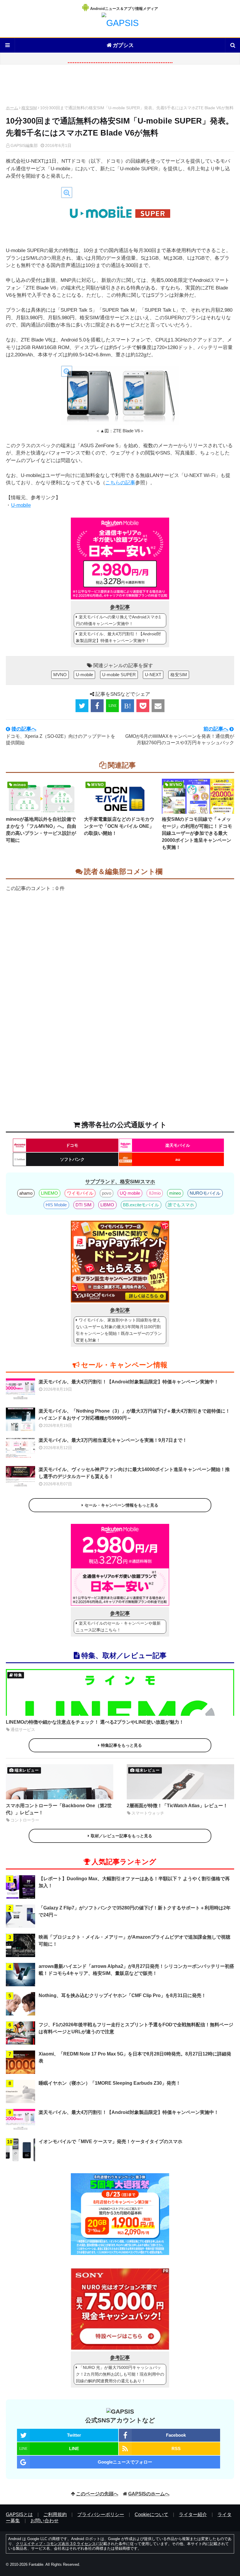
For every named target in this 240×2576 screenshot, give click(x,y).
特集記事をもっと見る (121, 1745)
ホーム (12, 108)
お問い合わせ (44, 2521)
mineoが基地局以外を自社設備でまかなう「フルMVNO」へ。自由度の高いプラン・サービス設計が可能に (41, 830)
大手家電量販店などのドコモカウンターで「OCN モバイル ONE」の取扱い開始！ (119, 826)
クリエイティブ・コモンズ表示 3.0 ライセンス (56, 2544)
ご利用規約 (55, 2515)
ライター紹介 (193, 2515)
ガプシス (123, 45)
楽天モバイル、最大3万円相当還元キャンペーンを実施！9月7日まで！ (113, 1440)
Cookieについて (151, 2515)
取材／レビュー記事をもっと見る (121, 1836)
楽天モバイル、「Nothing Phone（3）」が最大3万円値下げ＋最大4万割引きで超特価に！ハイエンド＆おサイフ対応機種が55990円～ (134, 1414)
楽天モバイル (178, 1145)
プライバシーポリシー (101, 2515)
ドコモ (72, 1145)
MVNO (60, 675)
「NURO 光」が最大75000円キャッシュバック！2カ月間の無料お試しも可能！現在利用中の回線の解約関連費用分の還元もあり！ (120, 2374)
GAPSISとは (19, 2515)
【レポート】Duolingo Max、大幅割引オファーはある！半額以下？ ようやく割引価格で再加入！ (134, 1882)
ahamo (26, 1193)
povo (107, 1193)
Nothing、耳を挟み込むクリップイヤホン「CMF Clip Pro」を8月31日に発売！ (122, 1995)
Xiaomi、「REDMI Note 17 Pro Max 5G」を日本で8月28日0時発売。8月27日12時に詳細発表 (135, 2057)
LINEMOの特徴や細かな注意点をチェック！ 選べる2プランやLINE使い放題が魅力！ (95, 1722)
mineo (175, 1193)
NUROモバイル (205, 1193)
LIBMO (107, 1205)
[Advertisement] (120, 86)
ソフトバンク (72, 1159)
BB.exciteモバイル (141, 1205)
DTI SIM (84, 1205)
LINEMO (49, 1193)
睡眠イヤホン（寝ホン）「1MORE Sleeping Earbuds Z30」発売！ (110, 2083)
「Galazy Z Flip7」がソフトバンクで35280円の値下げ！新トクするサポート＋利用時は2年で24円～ (135, 1911)
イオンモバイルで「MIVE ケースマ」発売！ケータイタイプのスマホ (110, 2142)
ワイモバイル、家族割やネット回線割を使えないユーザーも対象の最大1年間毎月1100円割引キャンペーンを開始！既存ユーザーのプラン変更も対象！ (119, 1330)
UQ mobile (130, 1193)
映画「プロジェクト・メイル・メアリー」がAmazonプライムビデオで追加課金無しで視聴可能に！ (134, 1941)
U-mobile (21, 505)
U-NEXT (153, 675)
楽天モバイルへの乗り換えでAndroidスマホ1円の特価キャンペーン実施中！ (118, 620)
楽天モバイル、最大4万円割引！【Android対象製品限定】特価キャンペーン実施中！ (118, 637)
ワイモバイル (80, 1193)
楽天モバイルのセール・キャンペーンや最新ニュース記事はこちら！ (118, 1627)
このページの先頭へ (97, 2494)
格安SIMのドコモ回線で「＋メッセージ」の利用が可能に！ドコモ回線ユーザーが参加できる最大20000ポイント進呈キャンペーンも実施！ (197, 833)
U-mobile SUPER (119, 675)
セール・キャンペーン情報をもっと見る (121, 1505)
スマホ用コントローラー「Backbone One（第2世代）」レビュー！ (59, 1809)
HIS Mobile (56, 1205)
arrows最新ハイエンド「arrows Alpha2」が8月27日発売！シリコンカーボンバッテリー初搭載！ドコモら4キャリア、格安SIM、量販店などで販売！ (136, 1970)
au (178, 1159)
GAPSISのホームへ (149, 2494)
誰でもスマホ (181, 1205)
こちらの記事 (120, 483)
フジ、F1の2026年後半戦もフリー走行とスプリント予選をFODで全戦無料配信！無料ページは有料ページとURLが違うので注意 (136, 2028)
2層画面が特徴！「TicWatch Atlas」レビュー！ (177, 1806)
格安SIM (29, 108)
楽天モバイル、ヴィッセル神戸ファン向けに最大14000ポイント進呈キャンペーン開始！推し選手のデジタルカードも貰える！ (134, 1473)
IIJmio (155, 1193)
